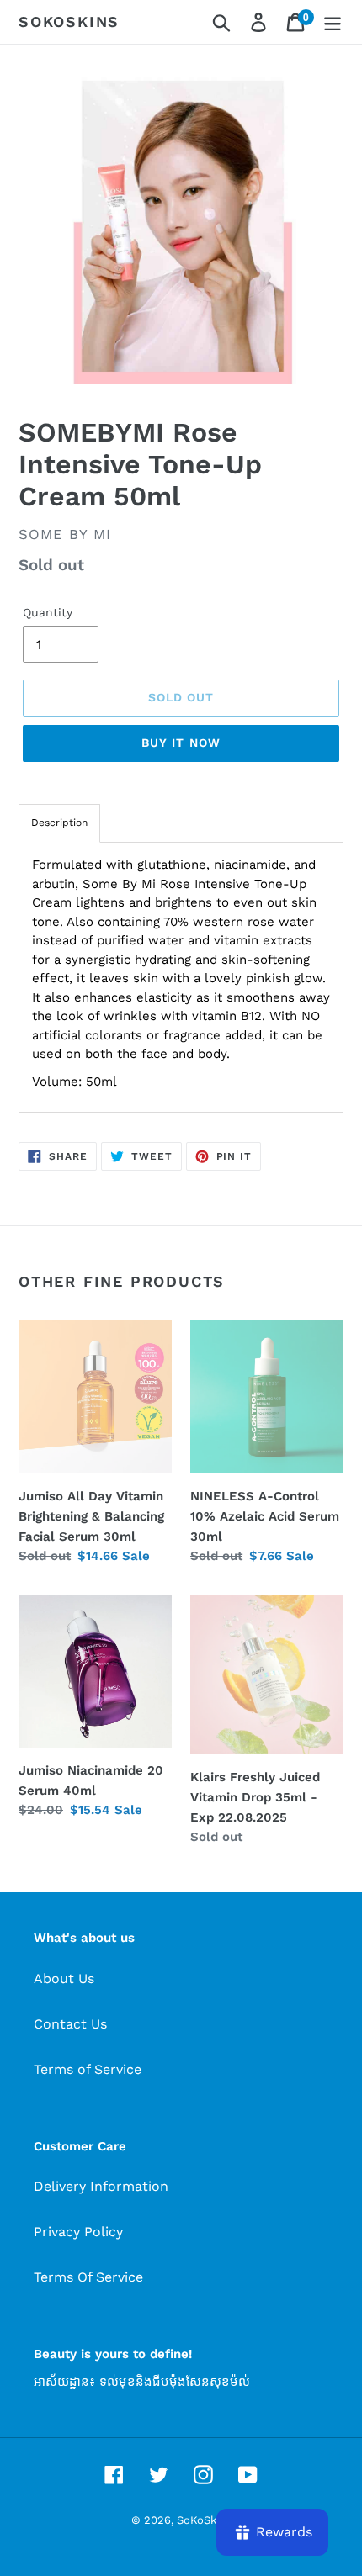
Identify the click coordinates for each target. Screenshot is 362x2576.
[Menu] (333, 22)
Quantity (48, 612)
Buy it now (181, 743)
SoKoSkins (69, 21)
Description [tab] (59, 823)
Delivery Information (101, 2186)
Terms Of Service (88, 2277)
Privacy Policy (78, 2232)
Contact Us (70, 2024)
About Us (64, 1978)
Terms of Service (88, 2069)
